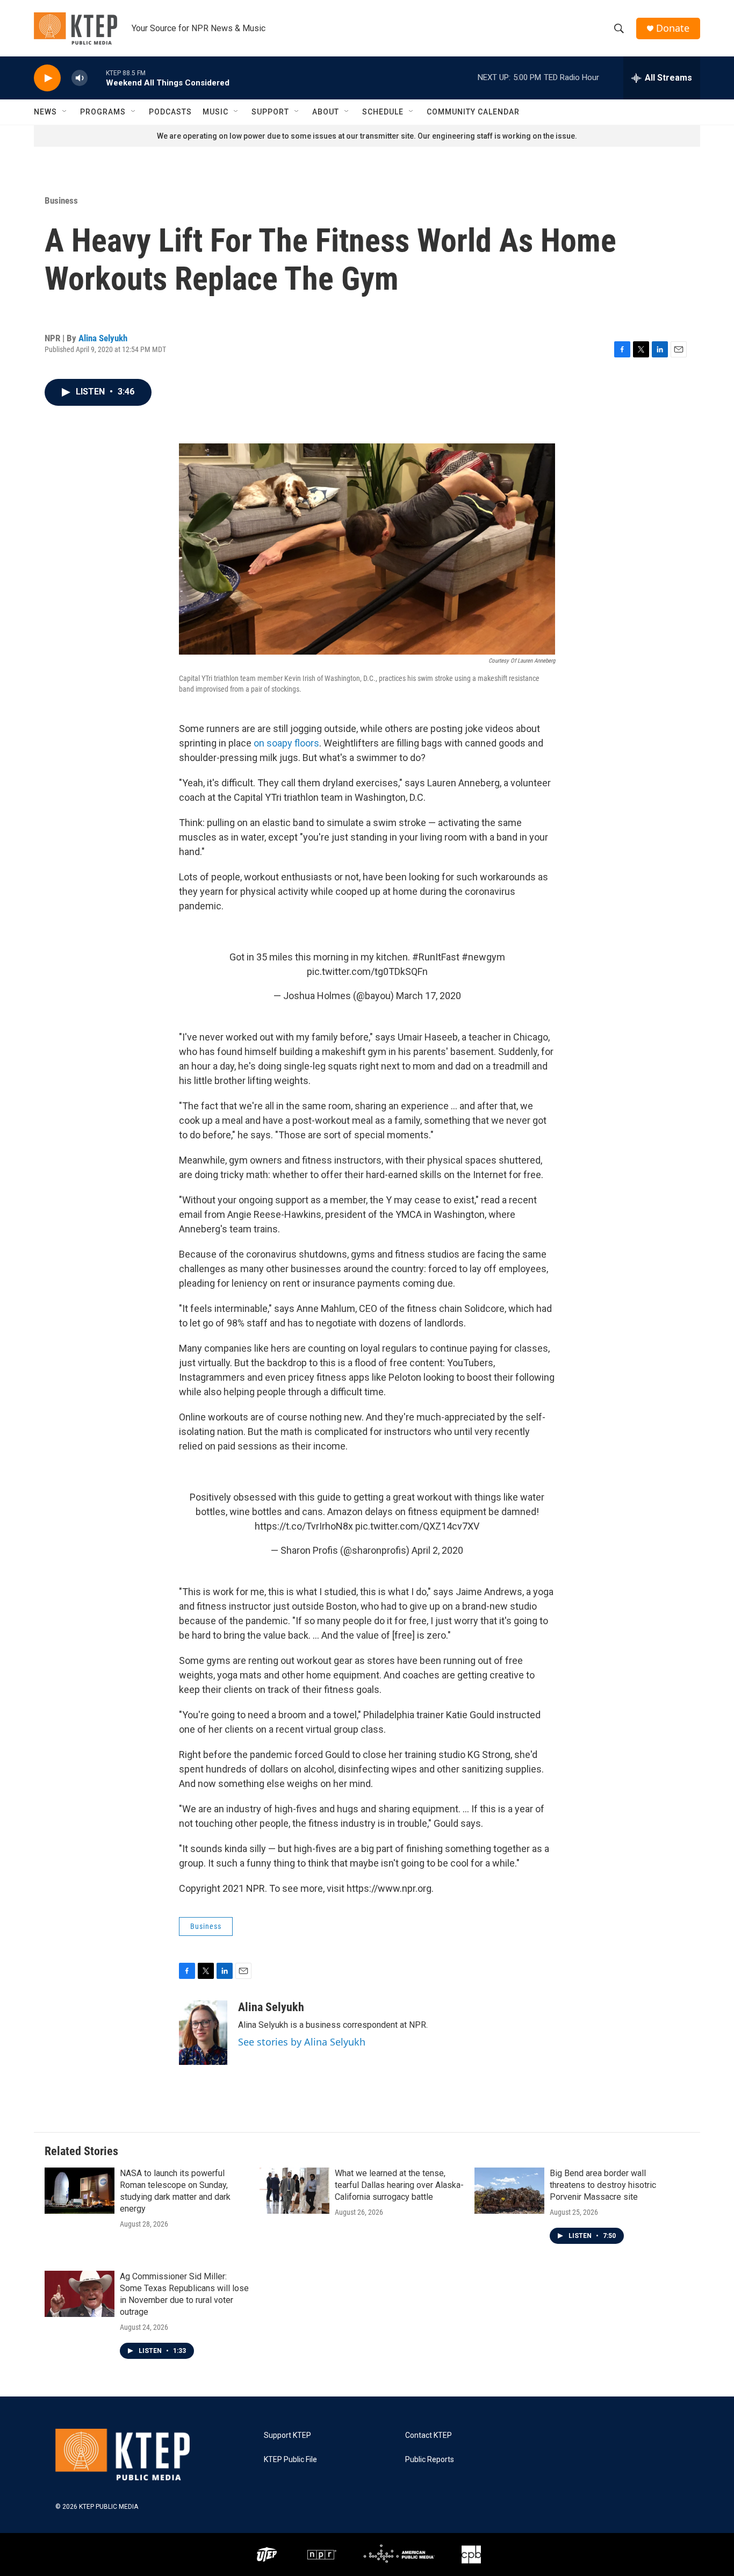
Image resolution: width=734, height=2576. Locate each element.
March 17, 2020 (429, 996)
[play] (47, 78)
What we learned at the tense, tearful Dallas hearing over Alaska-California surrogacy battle (399, 2185)
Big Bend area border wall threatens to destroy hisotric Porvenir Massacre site (603, 2185)
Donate (673, 28)
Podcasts (170, 112)
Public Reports (430, 2460)
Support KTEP (287, 2435)
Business (61, 200)
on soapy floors (286, 743)
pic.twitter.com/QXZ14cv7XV (417, 1526)
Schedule (383, 112)
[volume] (80, 78)
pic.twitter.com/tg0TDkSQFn (367, 971)
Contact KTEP (429, 2435)
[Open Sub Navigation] (65, 112)
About (326, 112)
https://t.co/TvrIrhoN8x (304, 1526)
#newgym (483, 957)
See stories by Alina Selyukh (302, 2042)
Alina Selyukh (103, 338)
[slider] (97, 78)
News (45, 112)
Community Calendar (473, 112)
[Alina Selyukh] (203, 2033)
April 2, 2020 (437, 1550)
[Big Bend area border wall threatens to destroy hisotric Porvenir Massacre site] (509, 2191)
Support (270, 112)
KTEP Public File (290, 2460)
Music (215, 112)
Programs (103, 112)
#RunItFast (436, 957)
